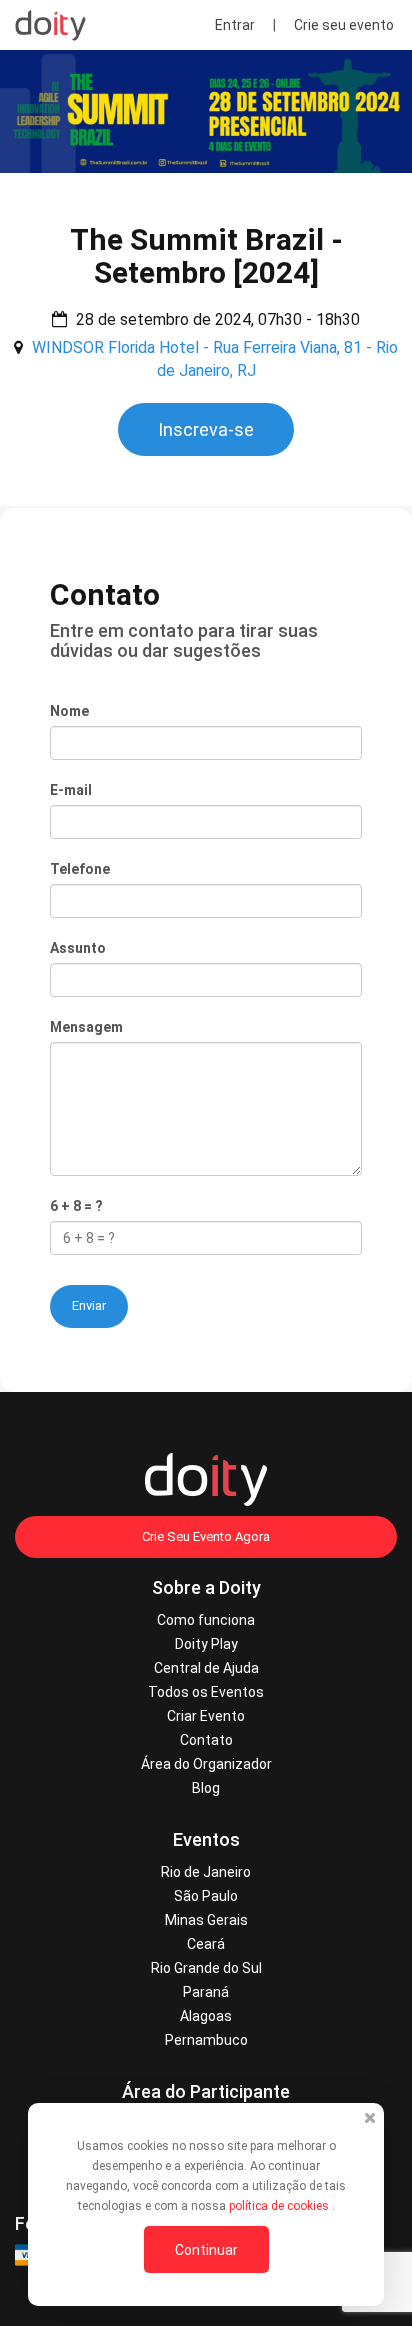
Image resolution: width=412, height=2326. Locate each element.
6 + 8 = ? (76, 1206)
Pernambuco (206, 2040)
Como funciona (206, 1620)
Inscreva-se (206, 429)
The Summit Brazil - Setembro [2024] (206, 256)
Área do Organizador (206, 1764)
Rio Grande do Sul (206, 1968)
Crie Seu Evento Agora (206, 1536)
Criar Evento (206, 1716)
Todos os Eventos (206, 1692)
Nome (69, 711)
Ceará (206, 1944)
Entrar (235, 25)
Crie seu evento (344, 25)
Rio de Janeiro (206, 1872)
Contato (206, 1740)
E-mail (71, 790)
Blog (206, 1788)
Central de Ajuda (206, 1668)
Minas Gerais (206, 1920)
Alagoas (206, 2016)
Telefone (80, 869)
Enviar (89, 1305)
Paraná (206, 1992)
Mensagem (86, 1027)
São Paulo (206, 1896)
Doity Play (206, 1644)
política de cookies (280, 2206)
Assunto (78, 948)
